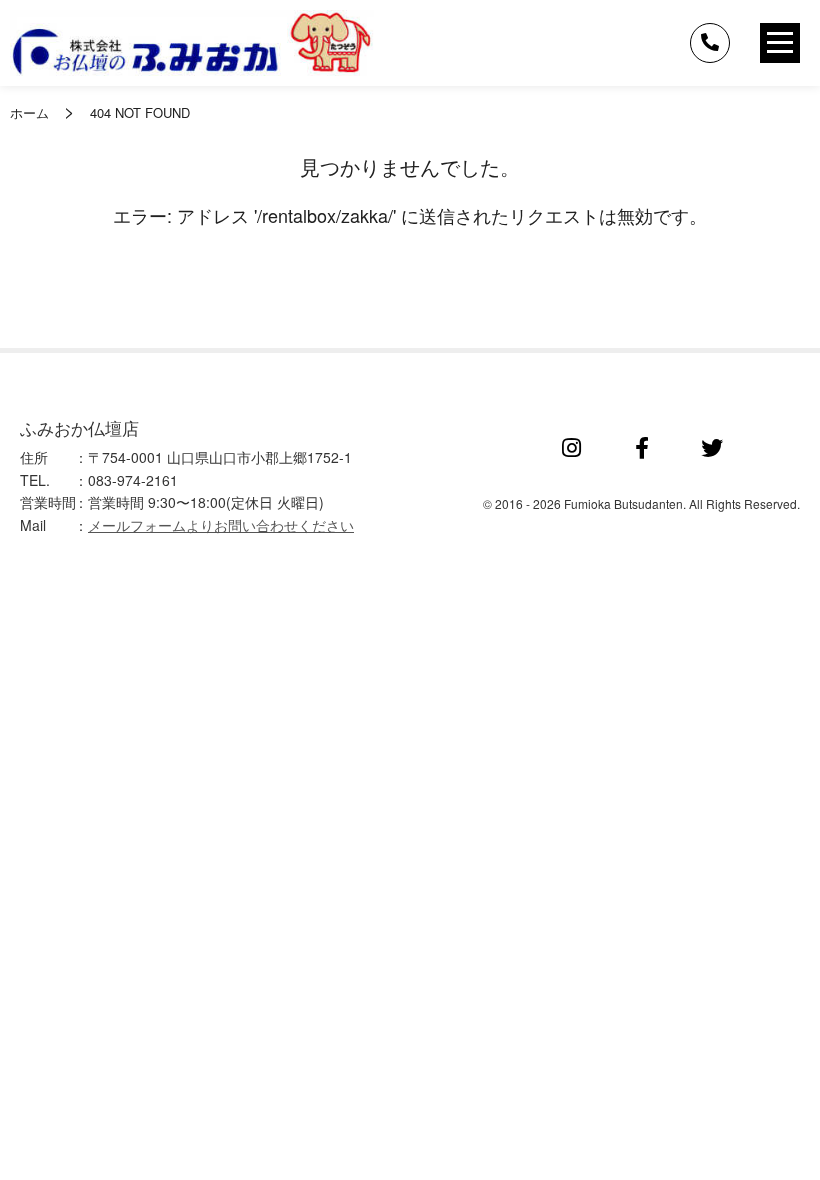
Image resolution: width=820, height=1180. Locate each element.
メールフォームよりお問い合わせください (221, 525)
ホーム (29, 112)
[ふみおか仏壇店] (192, 43)
